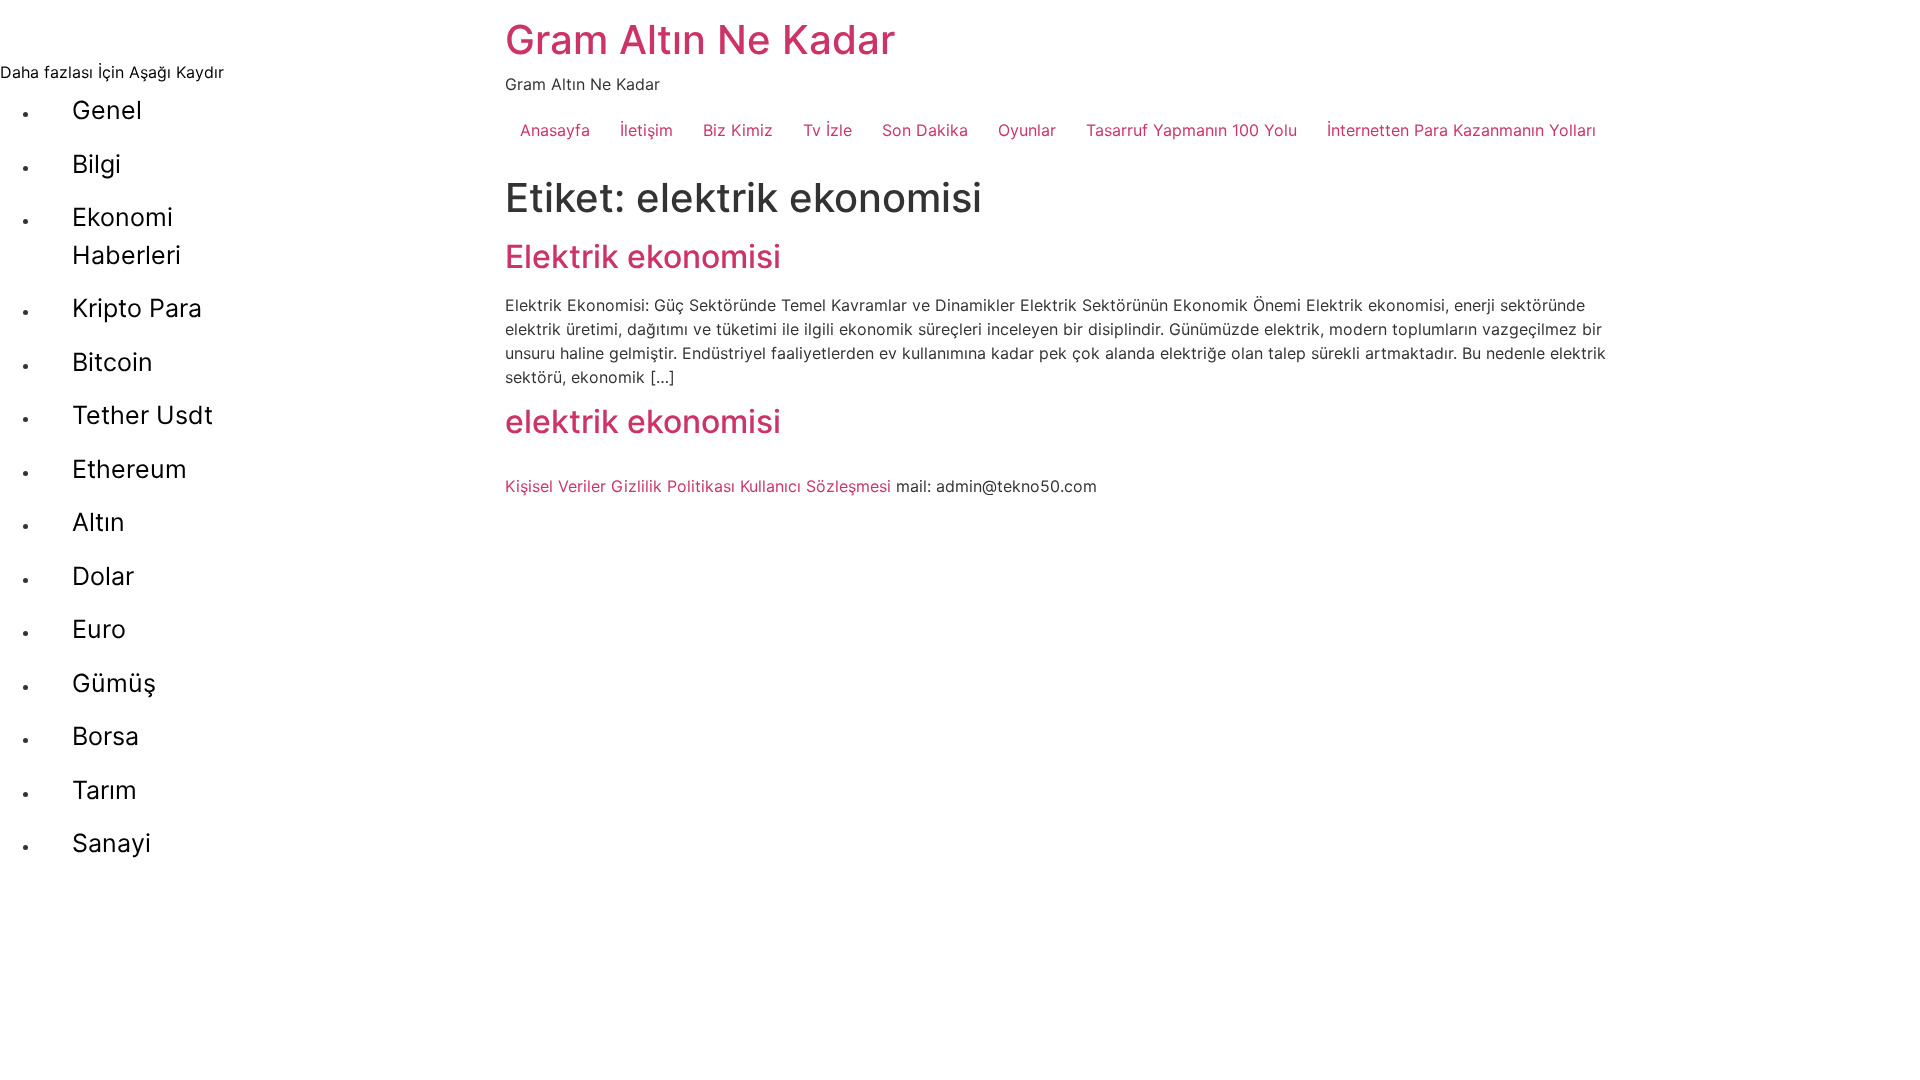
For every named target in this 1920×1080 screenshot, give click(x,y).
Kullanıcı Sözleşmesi (815, 486)
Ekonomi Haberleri (126, 236)
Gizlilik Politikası (673, 486)
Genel (107, 110)
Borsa (105, 736)
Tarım (104, 790)
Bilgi (96, 164)
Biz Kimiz (738, 130)
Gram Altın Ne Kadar (700, 39)
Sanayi (111, 843)
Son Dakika (925, 130)
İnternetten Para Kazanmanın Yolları (1461, 130)
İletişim (646, 130)
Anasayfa (555, 130)
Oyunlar (1027, 130)
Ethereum (129, 469)
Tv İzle (827, 130)
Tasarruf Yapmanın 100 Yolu (1191, 130)
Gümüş (114, 683)
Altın (98, 522)
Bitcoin (112, 362)
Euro (99, 629)
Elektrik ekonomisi (643, 256)
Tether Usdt (142, 415)
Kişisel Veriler (555, 486)
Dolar (103, 576)
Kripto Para (137, 308)
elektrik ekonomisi (643, 421)
